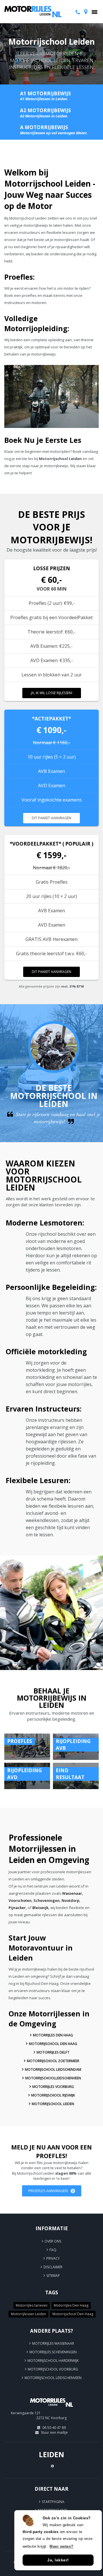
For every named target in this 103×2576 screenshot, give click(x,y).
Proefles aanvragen (48, 2191)
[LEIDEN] (51, 2409)
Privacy (53, 2258)
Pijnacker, (18, 1908)
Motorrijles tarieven (32, 2305)
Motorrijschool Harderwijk (53, 2361)
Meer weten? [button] (62, 2546)
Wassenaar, (73, 1893)
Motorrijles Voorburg (53, 2087)
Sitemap (53, 2276)
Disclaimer (53, 2267)
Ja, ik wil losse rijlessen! (52, 693)
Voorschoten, (21, 1900)
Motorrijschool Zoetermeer (53, 2061)
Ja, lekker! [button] (58, 2560)
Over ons (53, 2241)
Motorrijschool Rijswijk (53, 2095)
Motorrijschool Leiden (53, 2104)
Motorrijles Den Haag (53, 2035)
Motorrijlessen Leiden (28, 2314)
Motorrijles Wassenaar (53, 2343)
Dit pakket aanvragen (51, 818)
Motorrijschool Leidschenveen (53, 2378)
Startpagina (53, 2502)
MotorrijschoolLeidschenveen (53, 2078)
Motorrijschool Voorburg (53, 2369)
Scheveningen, (47, 1900)
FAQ (53, 2250)
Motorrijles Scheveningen (53, 2352)
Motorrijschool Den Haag (53, 2044)
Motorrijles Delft (53, 2052)
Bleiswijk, (41, 1908)
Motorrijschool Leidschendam (53, 2069)
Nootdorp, (71, 1900)
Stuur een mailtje (54, 2432)
